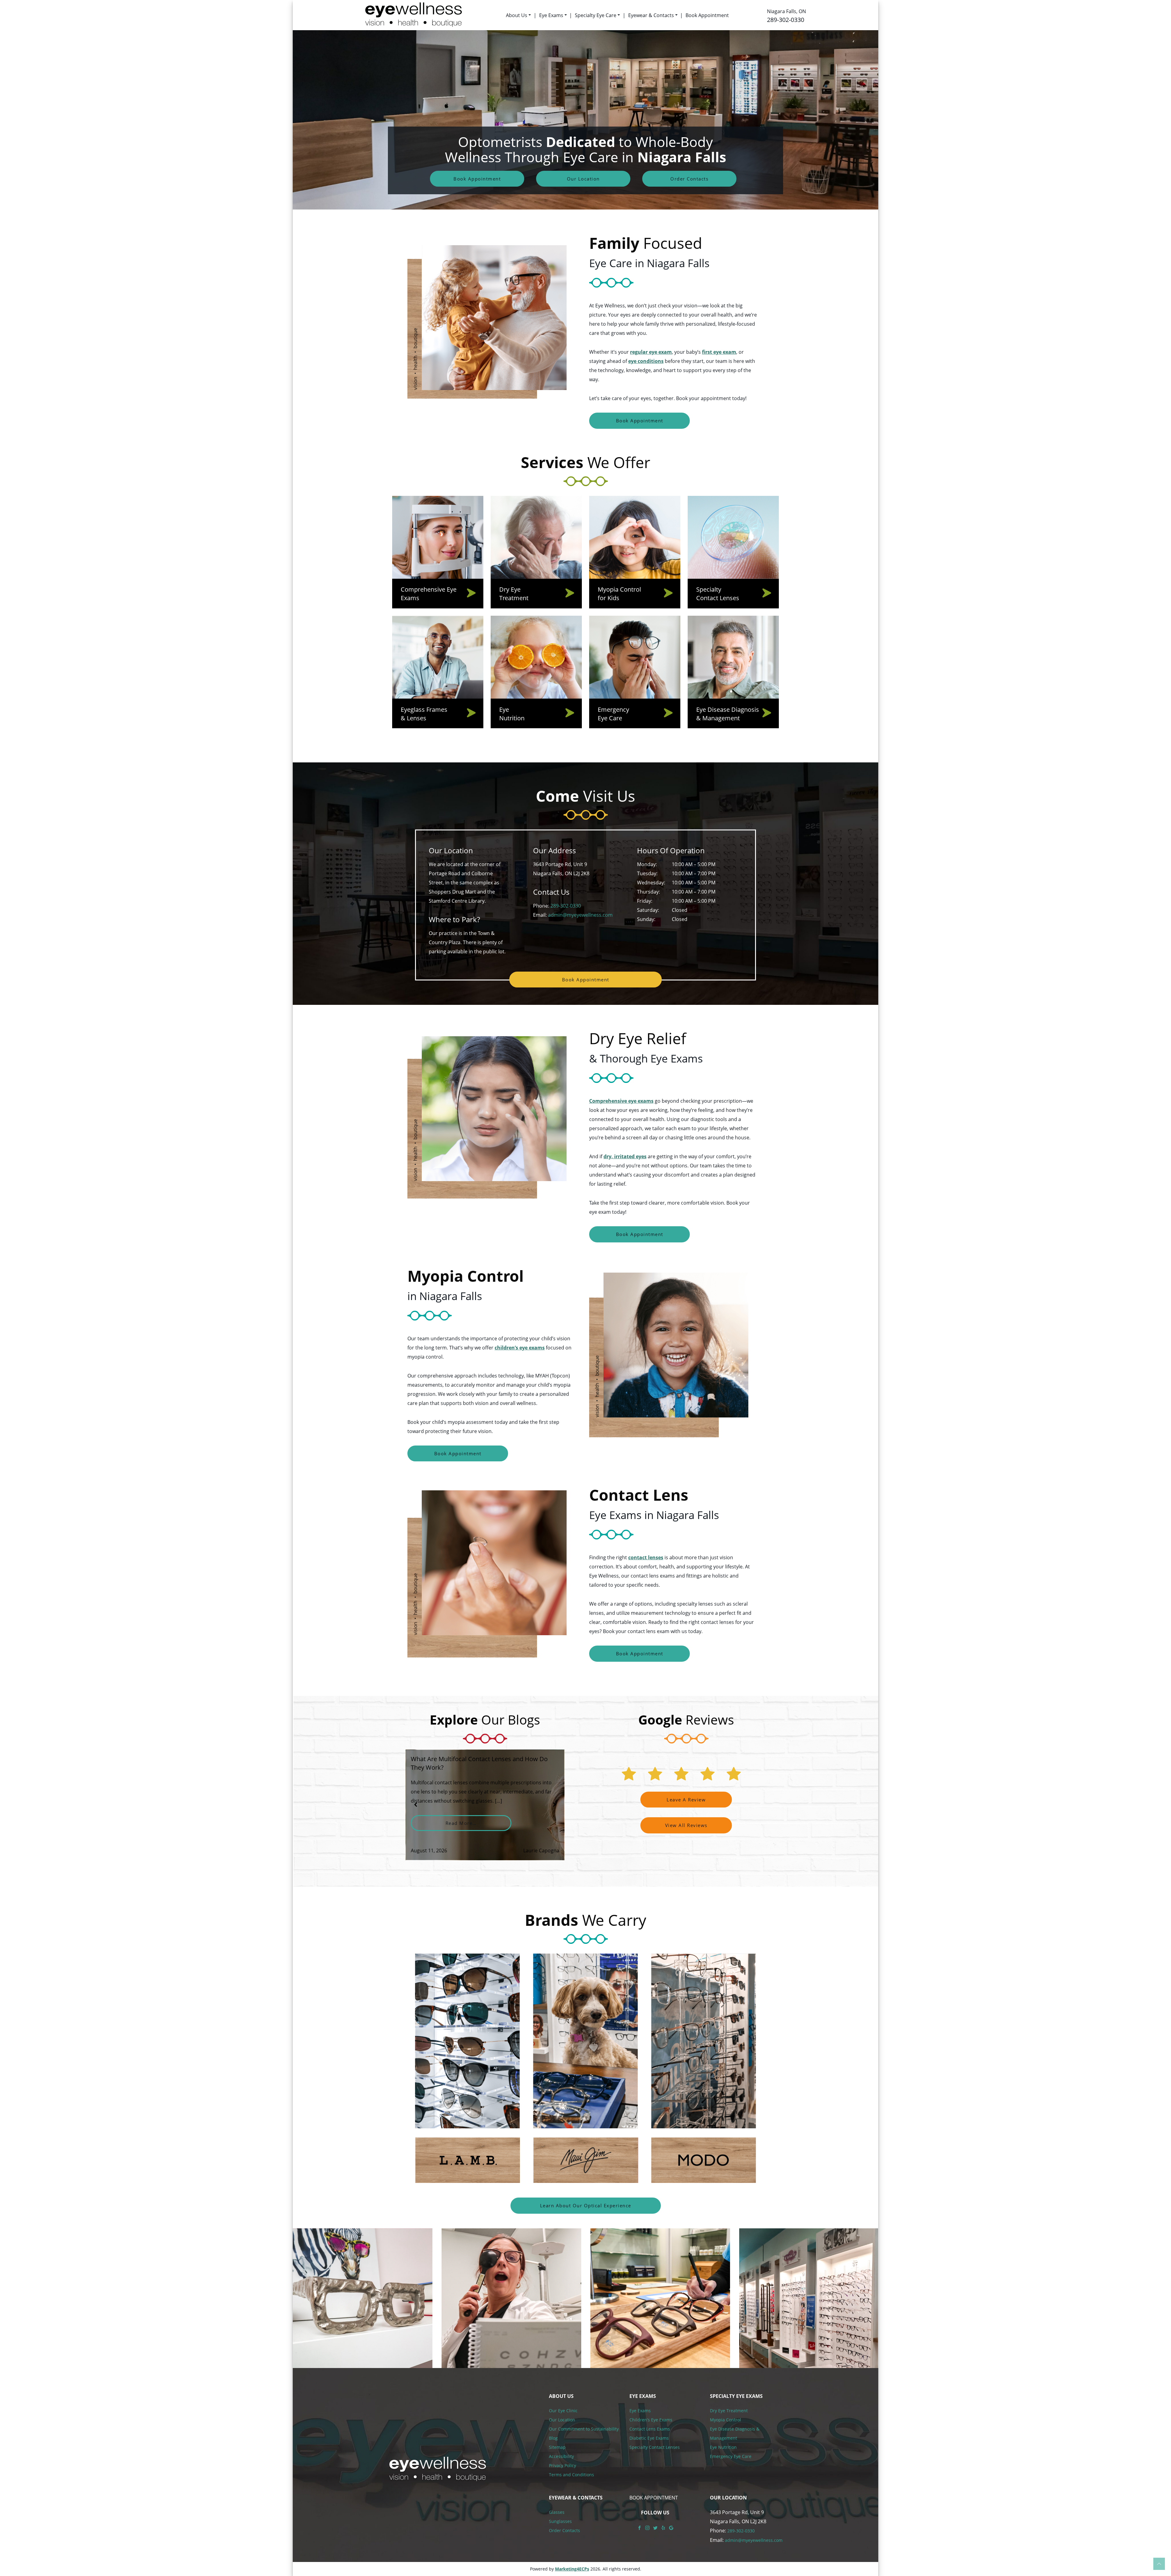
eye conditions (646, 361)
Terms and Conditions (571, 2475)
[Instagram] (647, 2527)
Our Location (583, 179)
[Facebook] (639, 2527)
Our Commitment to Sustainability (584, 2429)
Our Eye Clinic (563, 2411)
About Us (517, 15)
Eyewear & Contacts (651, 15)
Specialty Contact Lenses (655, 2447)
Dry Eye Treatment (729, 2411)
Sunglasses (560, 2521)
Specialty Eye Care (596, 15)
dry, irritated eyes (625, 1156)
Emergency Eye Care (731, 2456)
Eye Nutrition (723, 2447)
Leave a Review (686, 1800)
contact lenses (646, 1557)
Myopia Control (725, 2420)
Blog (553, 2438)
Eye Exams (551, 15)
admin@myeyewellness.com (580, 915)
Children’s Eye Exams (651, 2420)
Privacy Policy (562, 2465)
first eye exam (719, 352)
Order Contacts (689, 179)
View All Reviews (686, 1825)
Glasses (557, 2512)
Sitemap (557, 2447)
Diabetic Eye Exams (649, 2438)
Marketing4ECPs (572, 2569)
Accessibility (561, 2456)
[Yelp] (663, 2527)
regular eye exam (651, 352)
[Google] (671, 2527)
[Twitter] (655, 2527)
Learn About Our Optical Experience (586, 2205)
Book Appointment (707, 15)
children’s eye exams (520, 1348)
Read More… (478, 1823)
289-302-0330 (786, 20)
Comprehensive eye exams (621, 1101)
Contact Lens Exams (650, 2429)
